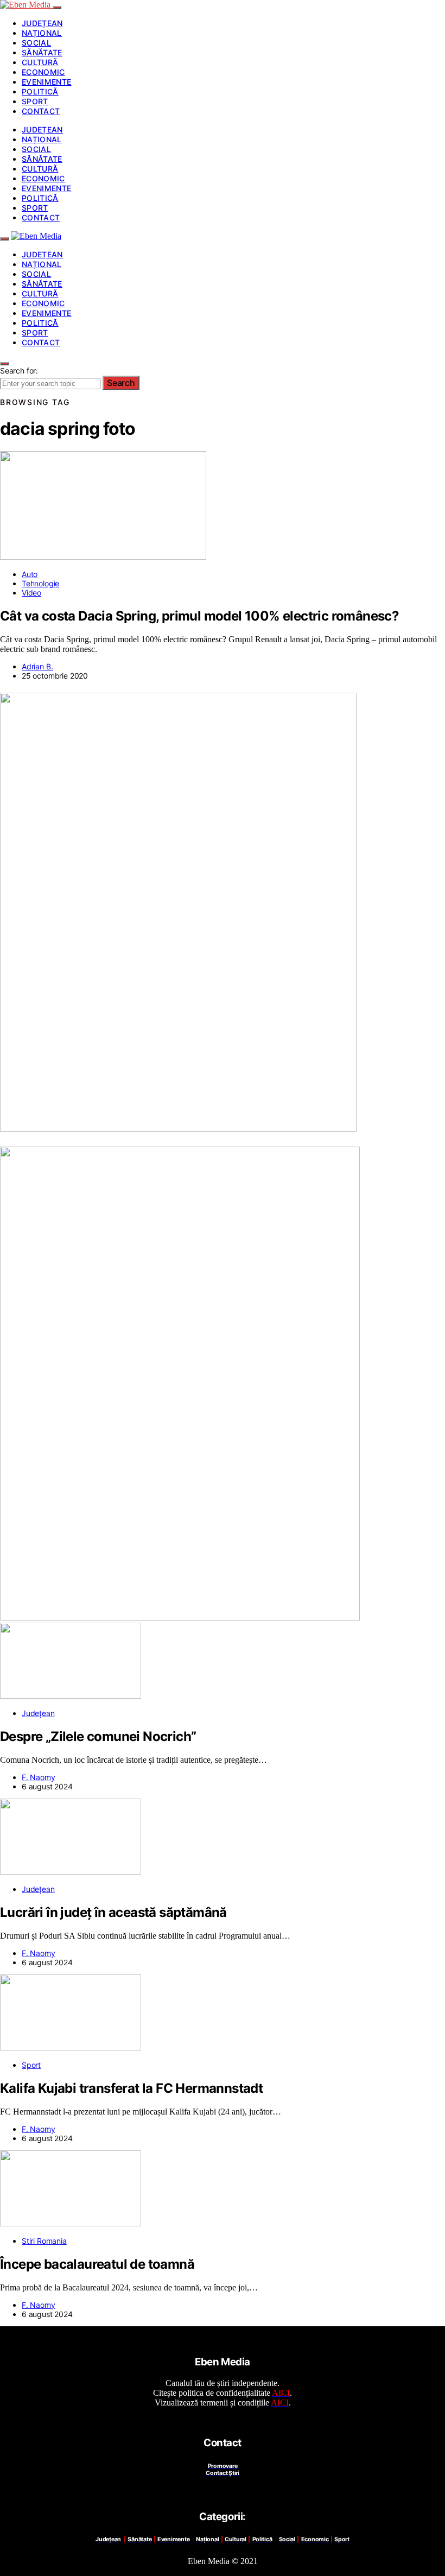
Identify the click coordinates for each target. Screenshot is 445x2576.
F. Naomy (39, 1777)
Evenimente (47, 82)
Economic (43, 72)
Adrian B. (37, 666)
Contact (41, 111)
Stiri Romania (44, 2241)
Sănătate (42, 52)
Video (31, 593)
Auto (30, 574)
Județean (42, 23)
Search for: (19, 371)
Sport (35, 101)
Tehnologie (40, 583)
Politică (40, 91)
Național (42, 33)
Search (121, 383)
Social (36, 43)
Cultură (40, 62)
